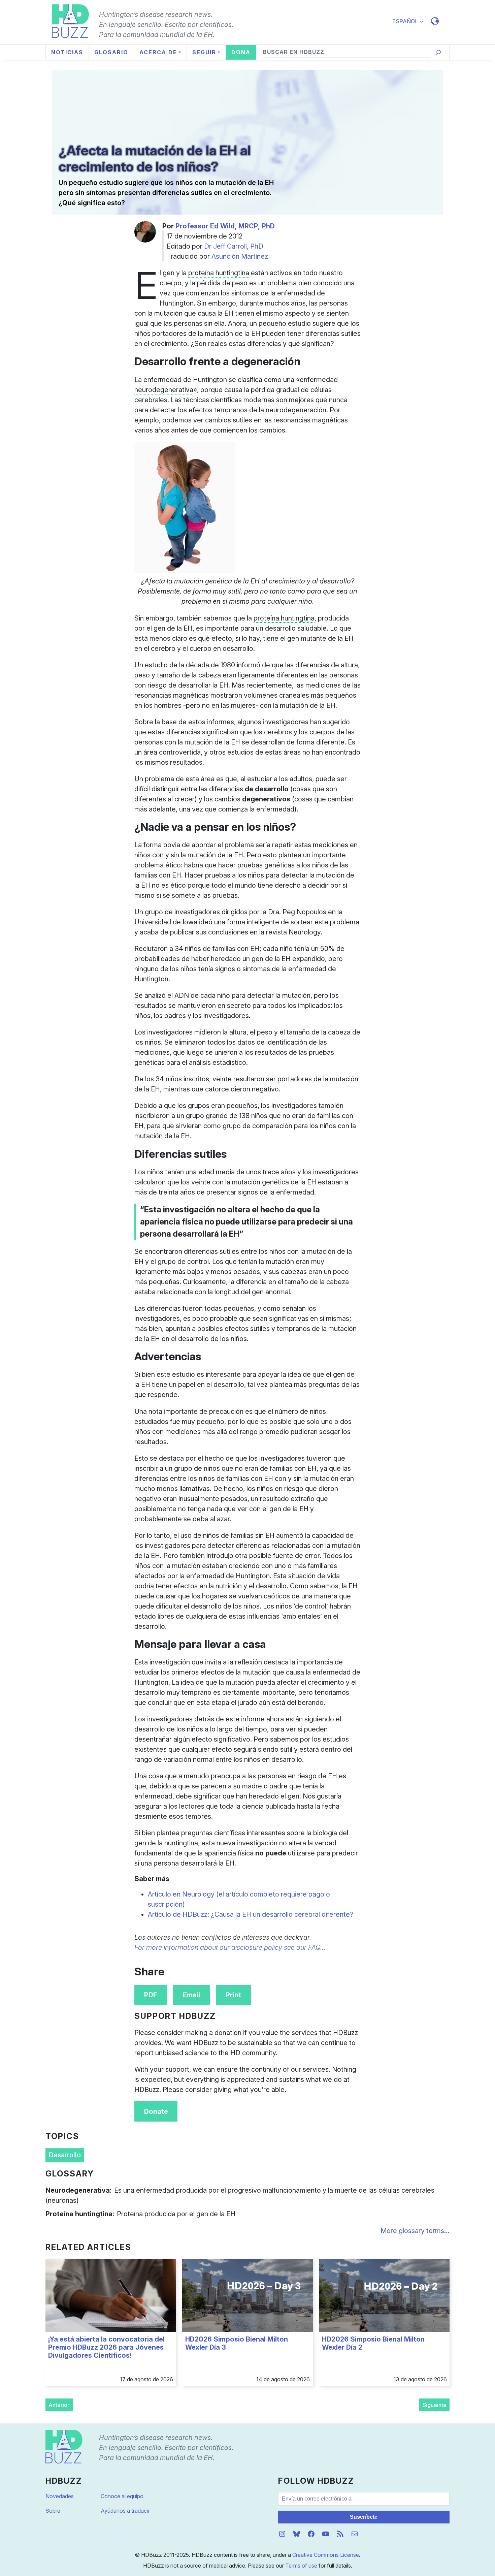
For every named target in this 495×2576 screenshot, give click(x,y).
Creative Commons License (326, 2555)
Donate (156, 2111)
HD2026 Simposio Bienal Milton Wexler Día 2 (373, 2343)
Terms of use (301, 2566)
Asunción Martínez (240, 256)
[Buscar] (438, 52)
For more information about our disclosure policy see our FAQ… (230, 1947)
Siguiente (435, 2405)
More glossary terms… (415, 2231)
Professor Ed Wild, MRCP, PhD (225, 226)
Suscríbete (364, 2517)
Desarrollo (65, 2155)
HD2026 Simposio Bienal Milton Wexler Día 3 (237, 2343)
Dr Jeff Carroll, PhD (234, 246)
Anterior (59, 2405)
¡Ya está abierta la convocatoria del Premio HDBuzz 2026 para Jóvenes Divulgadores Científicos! (106, 2347)
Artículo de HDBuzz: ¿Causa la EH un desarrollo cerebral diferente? (251, 1914)
